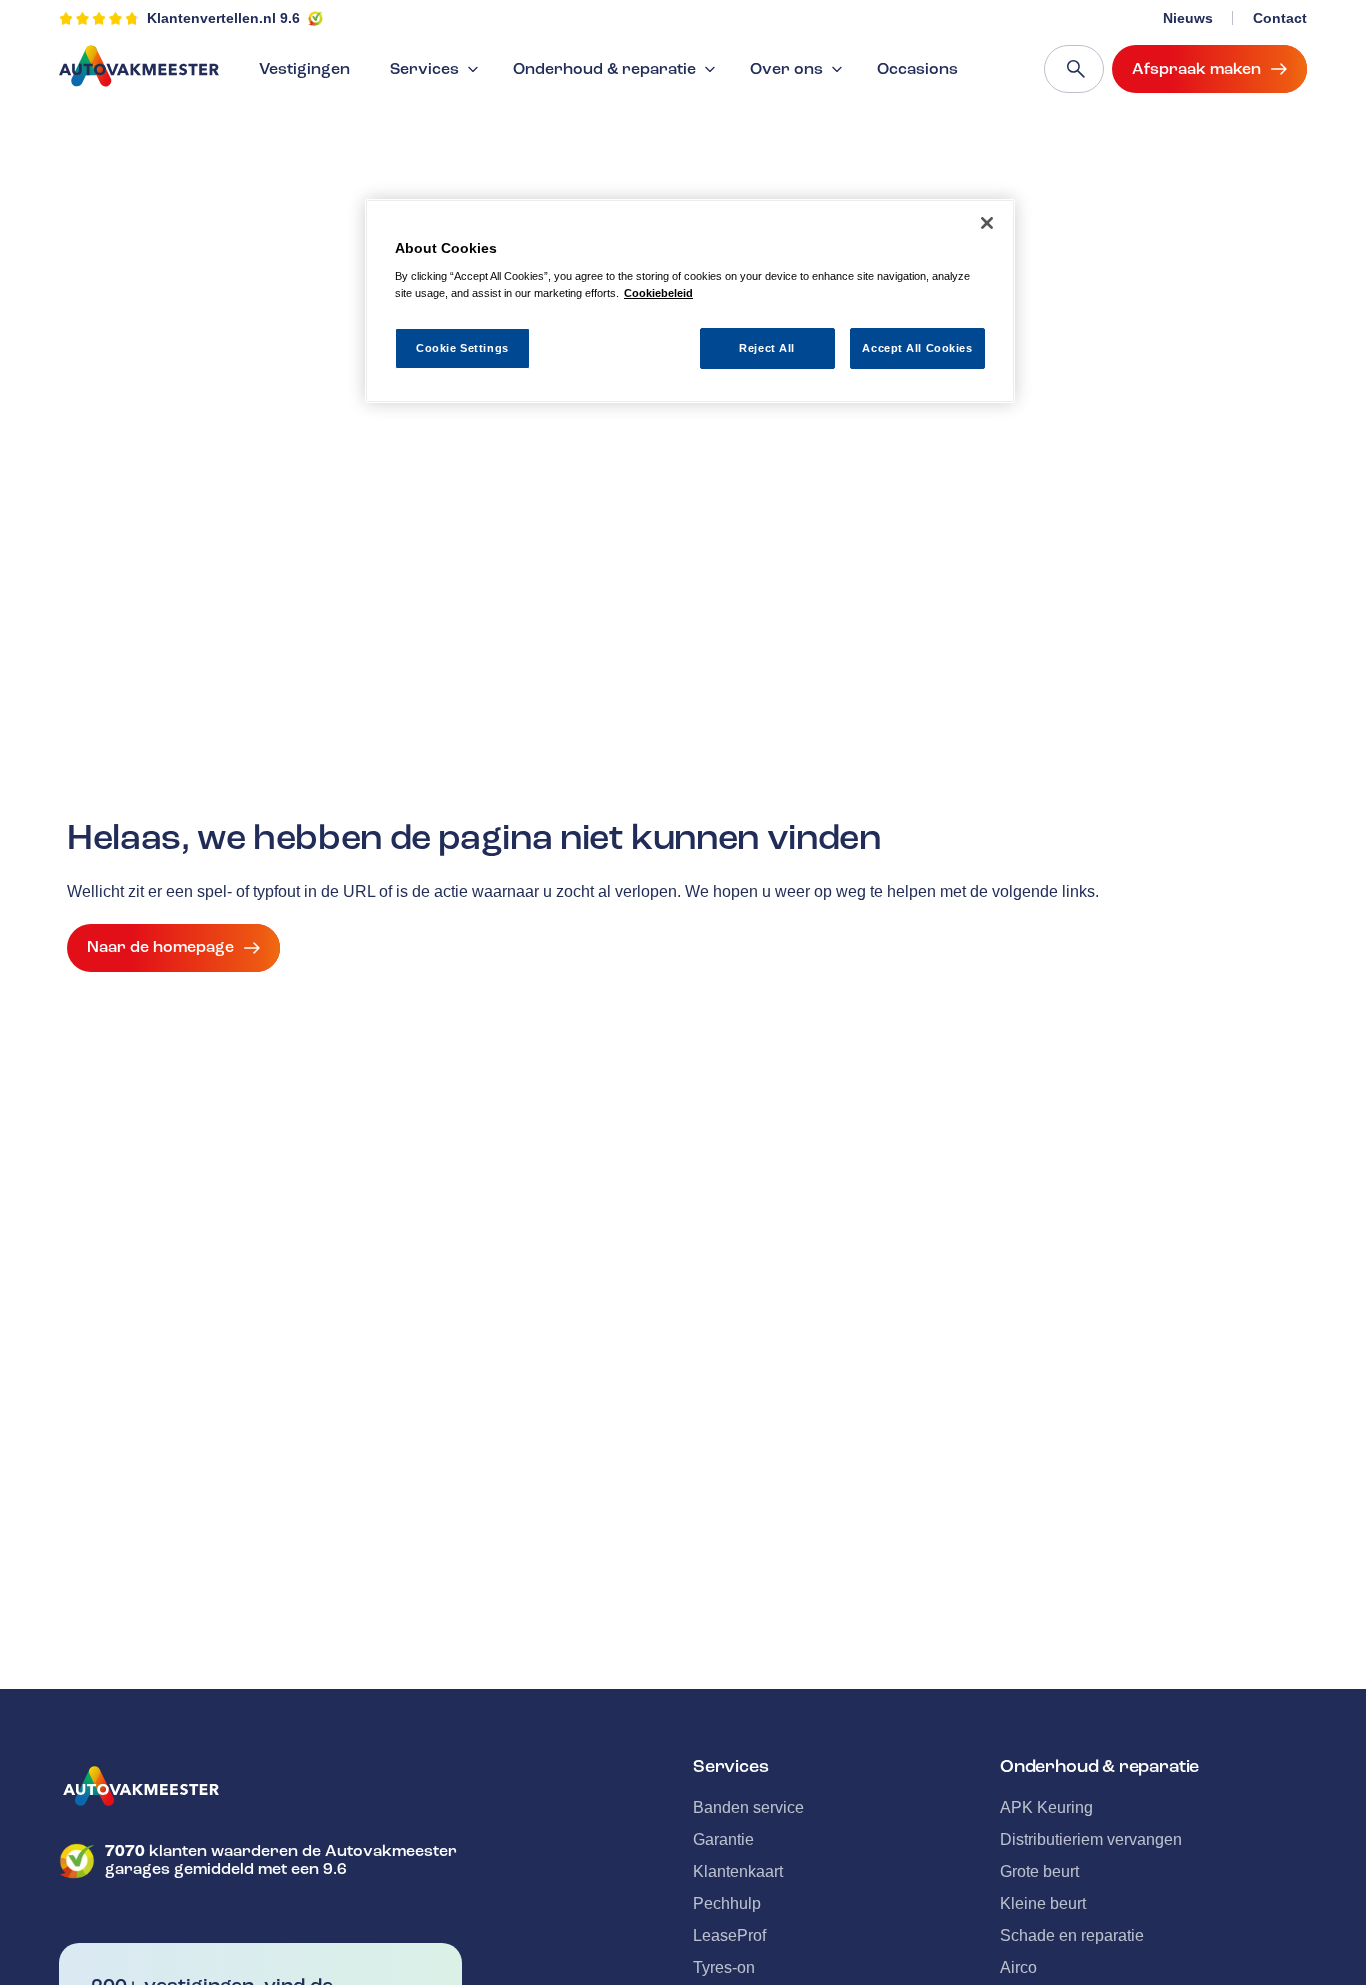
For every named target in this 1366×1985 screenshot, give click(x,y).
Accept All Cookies (917, 347)
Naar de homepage (160, 947)
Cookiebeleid (658, 293)
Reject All (767, 347)
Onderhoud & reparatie (604, 69)
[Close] (987, 223)
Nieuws (1188, 18)
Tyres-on (724, 1967)
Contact (1280, 18)
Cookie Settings (462, 347)
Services (424, 69)
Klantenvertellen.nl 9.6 (223, 18)
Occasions (917, 69)
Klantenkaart (738, 1871)
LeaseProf (729, 1935)
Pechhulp (727, 1903)
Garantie (723, 1839)
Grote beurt (1039, 1871)
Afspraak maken (1196, 69)
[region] (690, 301)
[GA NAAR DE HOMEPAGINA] (260, 1786)
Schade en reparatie (1072, 1935)
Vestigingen (304, 69)
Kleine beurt (1043, 1903)
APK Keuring (1046, 1807)
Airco (1018, 1967)
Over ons (786, 69)
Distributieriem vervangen (1091, 1839)
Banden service (748, 1807)
